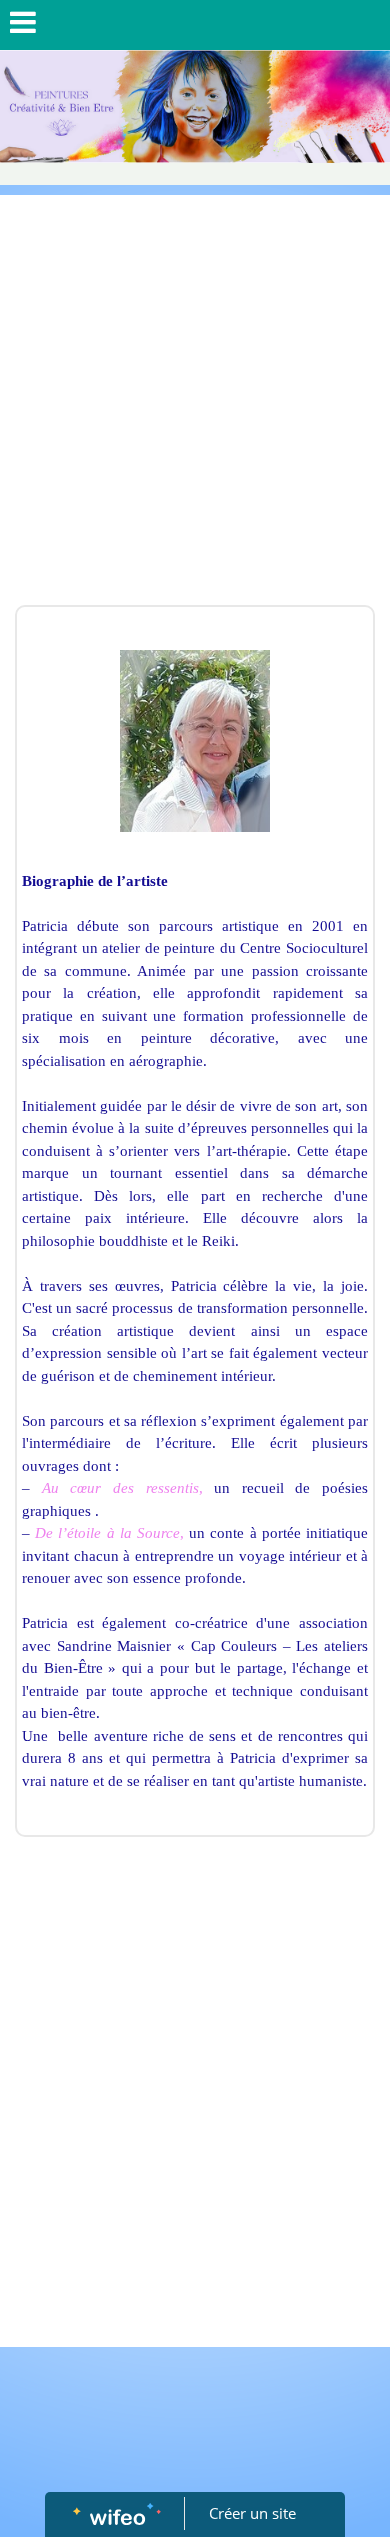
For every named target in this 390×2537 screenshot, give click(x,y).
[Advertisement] (195, 400)
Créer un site (252, 2513)
